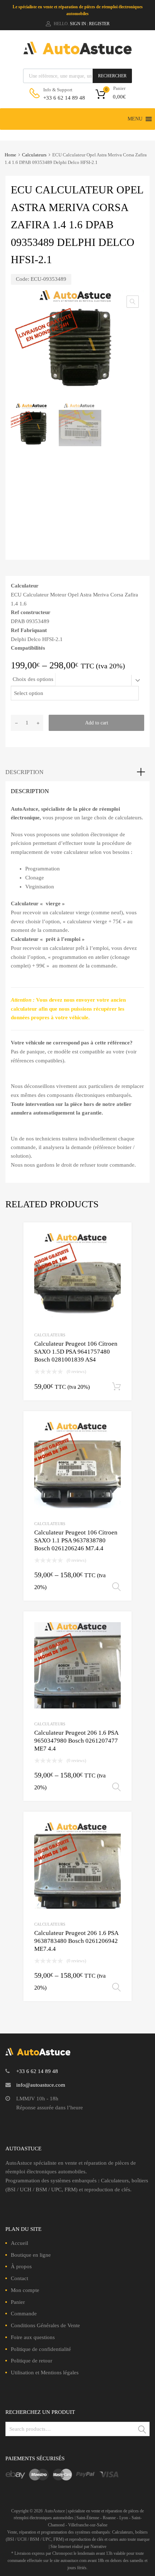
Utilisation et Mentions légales (45, 2373)
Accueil (19, 2243)
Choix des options (33, 679)
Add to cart (97, 723)
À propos (21, 2266)
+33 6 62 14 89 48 (61, 98)
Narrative (98, 2547)
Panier (18, 2302)
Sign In (78, 24)
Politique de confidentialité (41, 2349)
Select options (116, 1587)
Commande (24, 2314)
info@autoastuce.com (41, 2085)
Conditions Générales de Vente (45, 2325)
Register (99, 24)
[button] (135, 119)
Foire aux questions (33, 2337)
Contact (19, 2278)
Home (10, 155)
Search (142, 2430)
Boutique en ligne (31, 2255)
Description (25, 772)
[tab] (77, 772)
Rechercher (112, 76)
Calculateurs (34, 155)
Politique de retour (32, 2361)
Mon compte (25, 2290)
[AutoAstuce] (77, 52)
